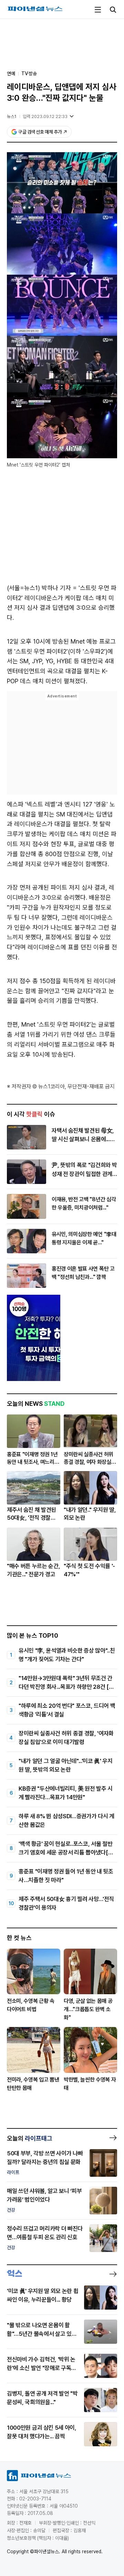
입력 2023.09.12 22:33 (45, 116)
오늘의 (30, 2138)
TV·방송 (29, 74)
